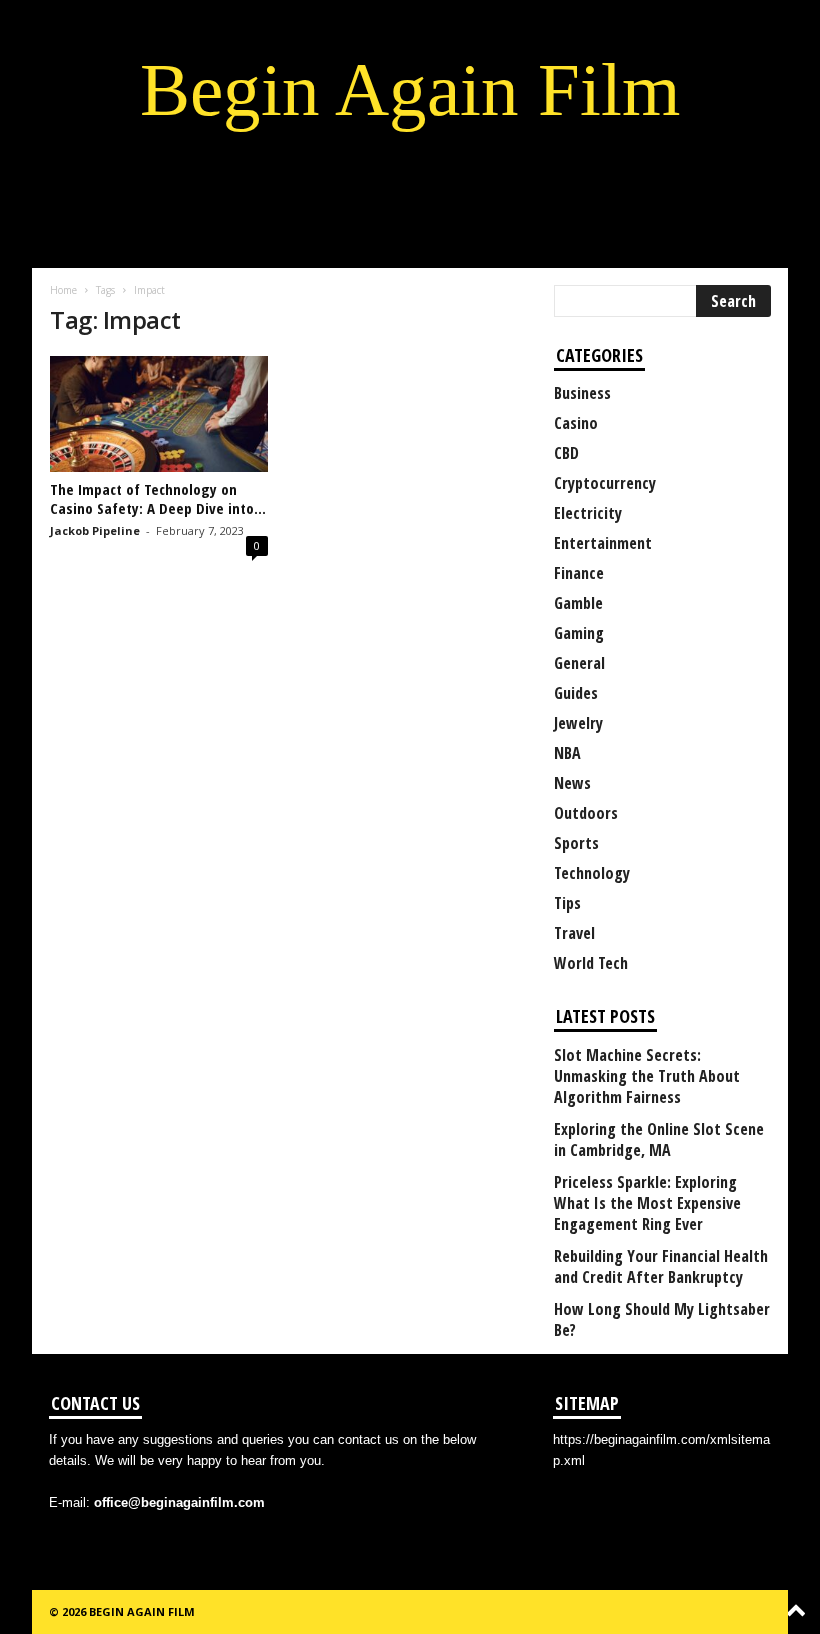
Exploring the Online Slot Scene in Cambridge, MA (659, 1140)
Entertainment (603, 543)
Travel (574, 933)
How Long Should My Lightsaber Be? (662, 1320)
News (572, 783)
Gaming (579, 633)
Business (582, 393)
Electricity (588, 513)
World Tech (591, 963)
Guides (576, 693)
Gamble (578, 603)
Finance (579, 573)
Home (63, 290)
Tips (567, 903)
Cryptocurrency (605, 483)
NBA (567, 753)
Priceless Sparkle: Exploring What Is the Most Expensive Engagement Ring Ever (647, 1203)
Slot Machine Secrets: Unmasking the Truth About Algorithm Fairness (647, 1076)
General (579, 663)
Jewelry (578, 723)
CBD (566, 453)
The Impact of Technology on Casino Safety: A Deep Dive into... (158, 498)
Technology (592, 873)
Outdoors (586, 813)
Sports (576, 843)
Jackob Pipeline (95, 530)
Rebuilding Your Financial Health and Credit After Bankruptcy (661, 1267)
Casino (576, 423)
